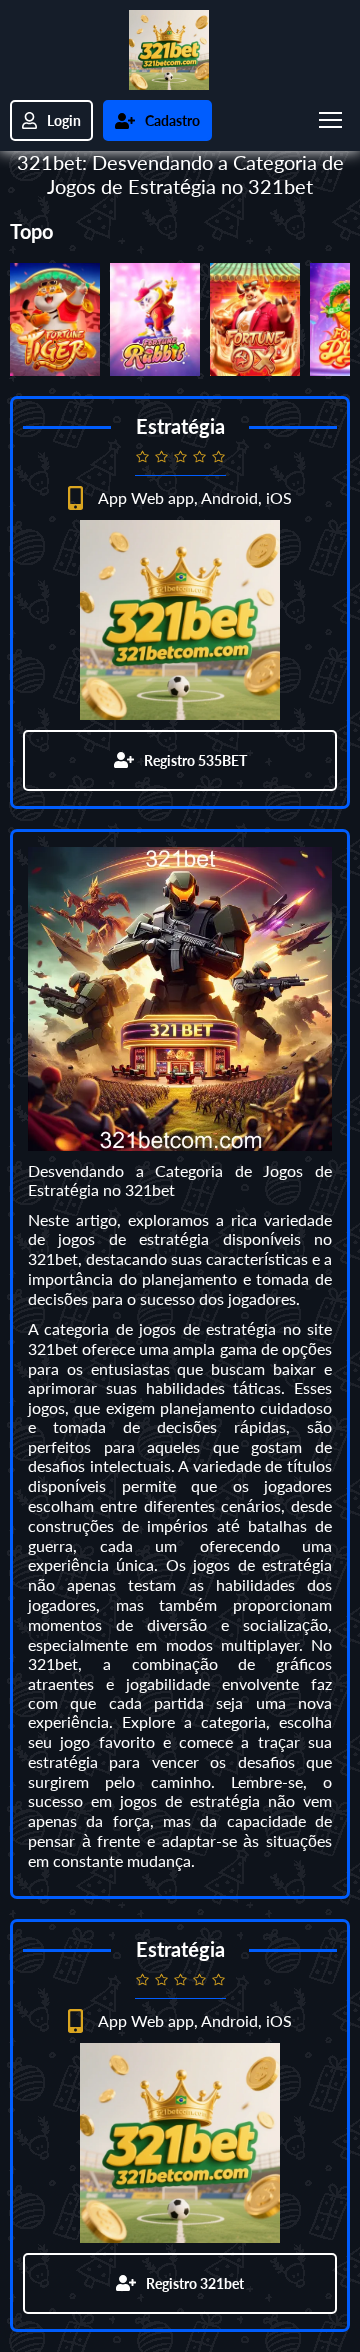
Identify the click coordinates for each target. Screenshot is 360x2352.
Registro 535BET (195, 760)
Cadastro (172, 120)
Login (64, 120)
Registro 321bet (195, 2283)
